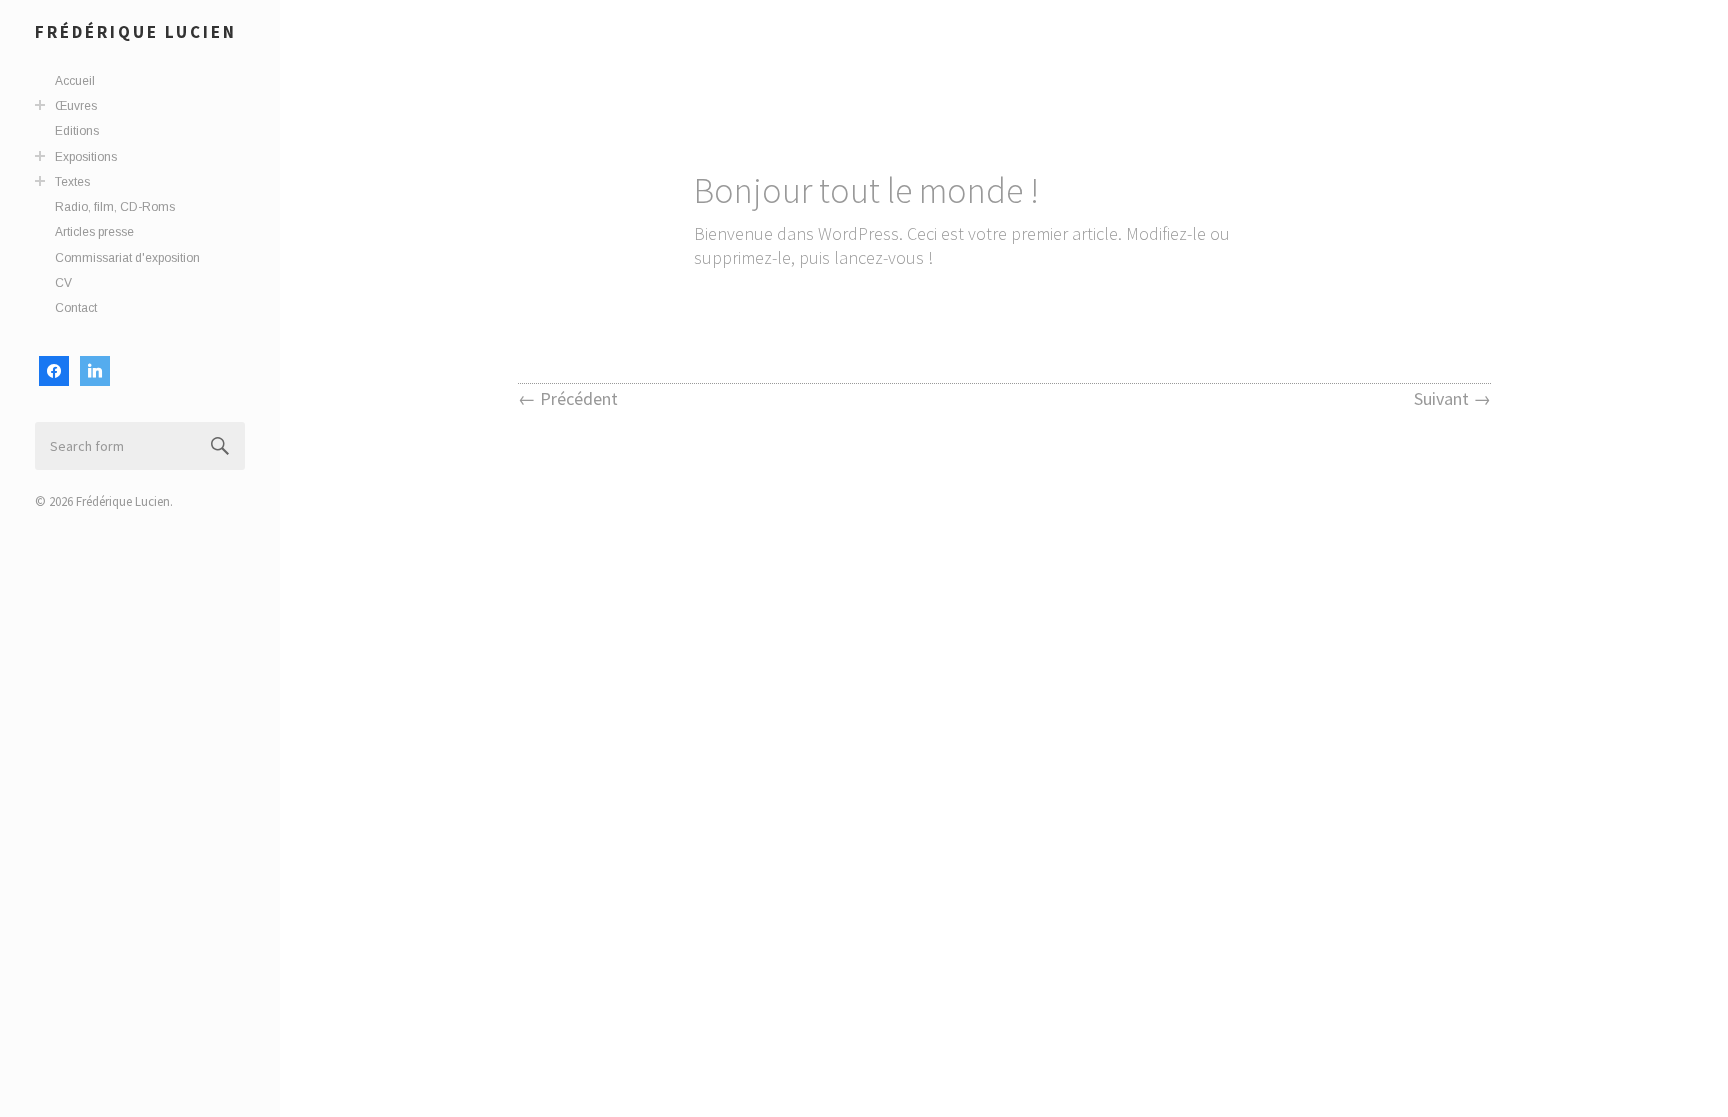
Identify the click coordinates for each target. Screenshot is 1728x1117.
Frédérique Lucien (136, 32)
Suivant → (1452, 398)
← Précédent (568, 398)
